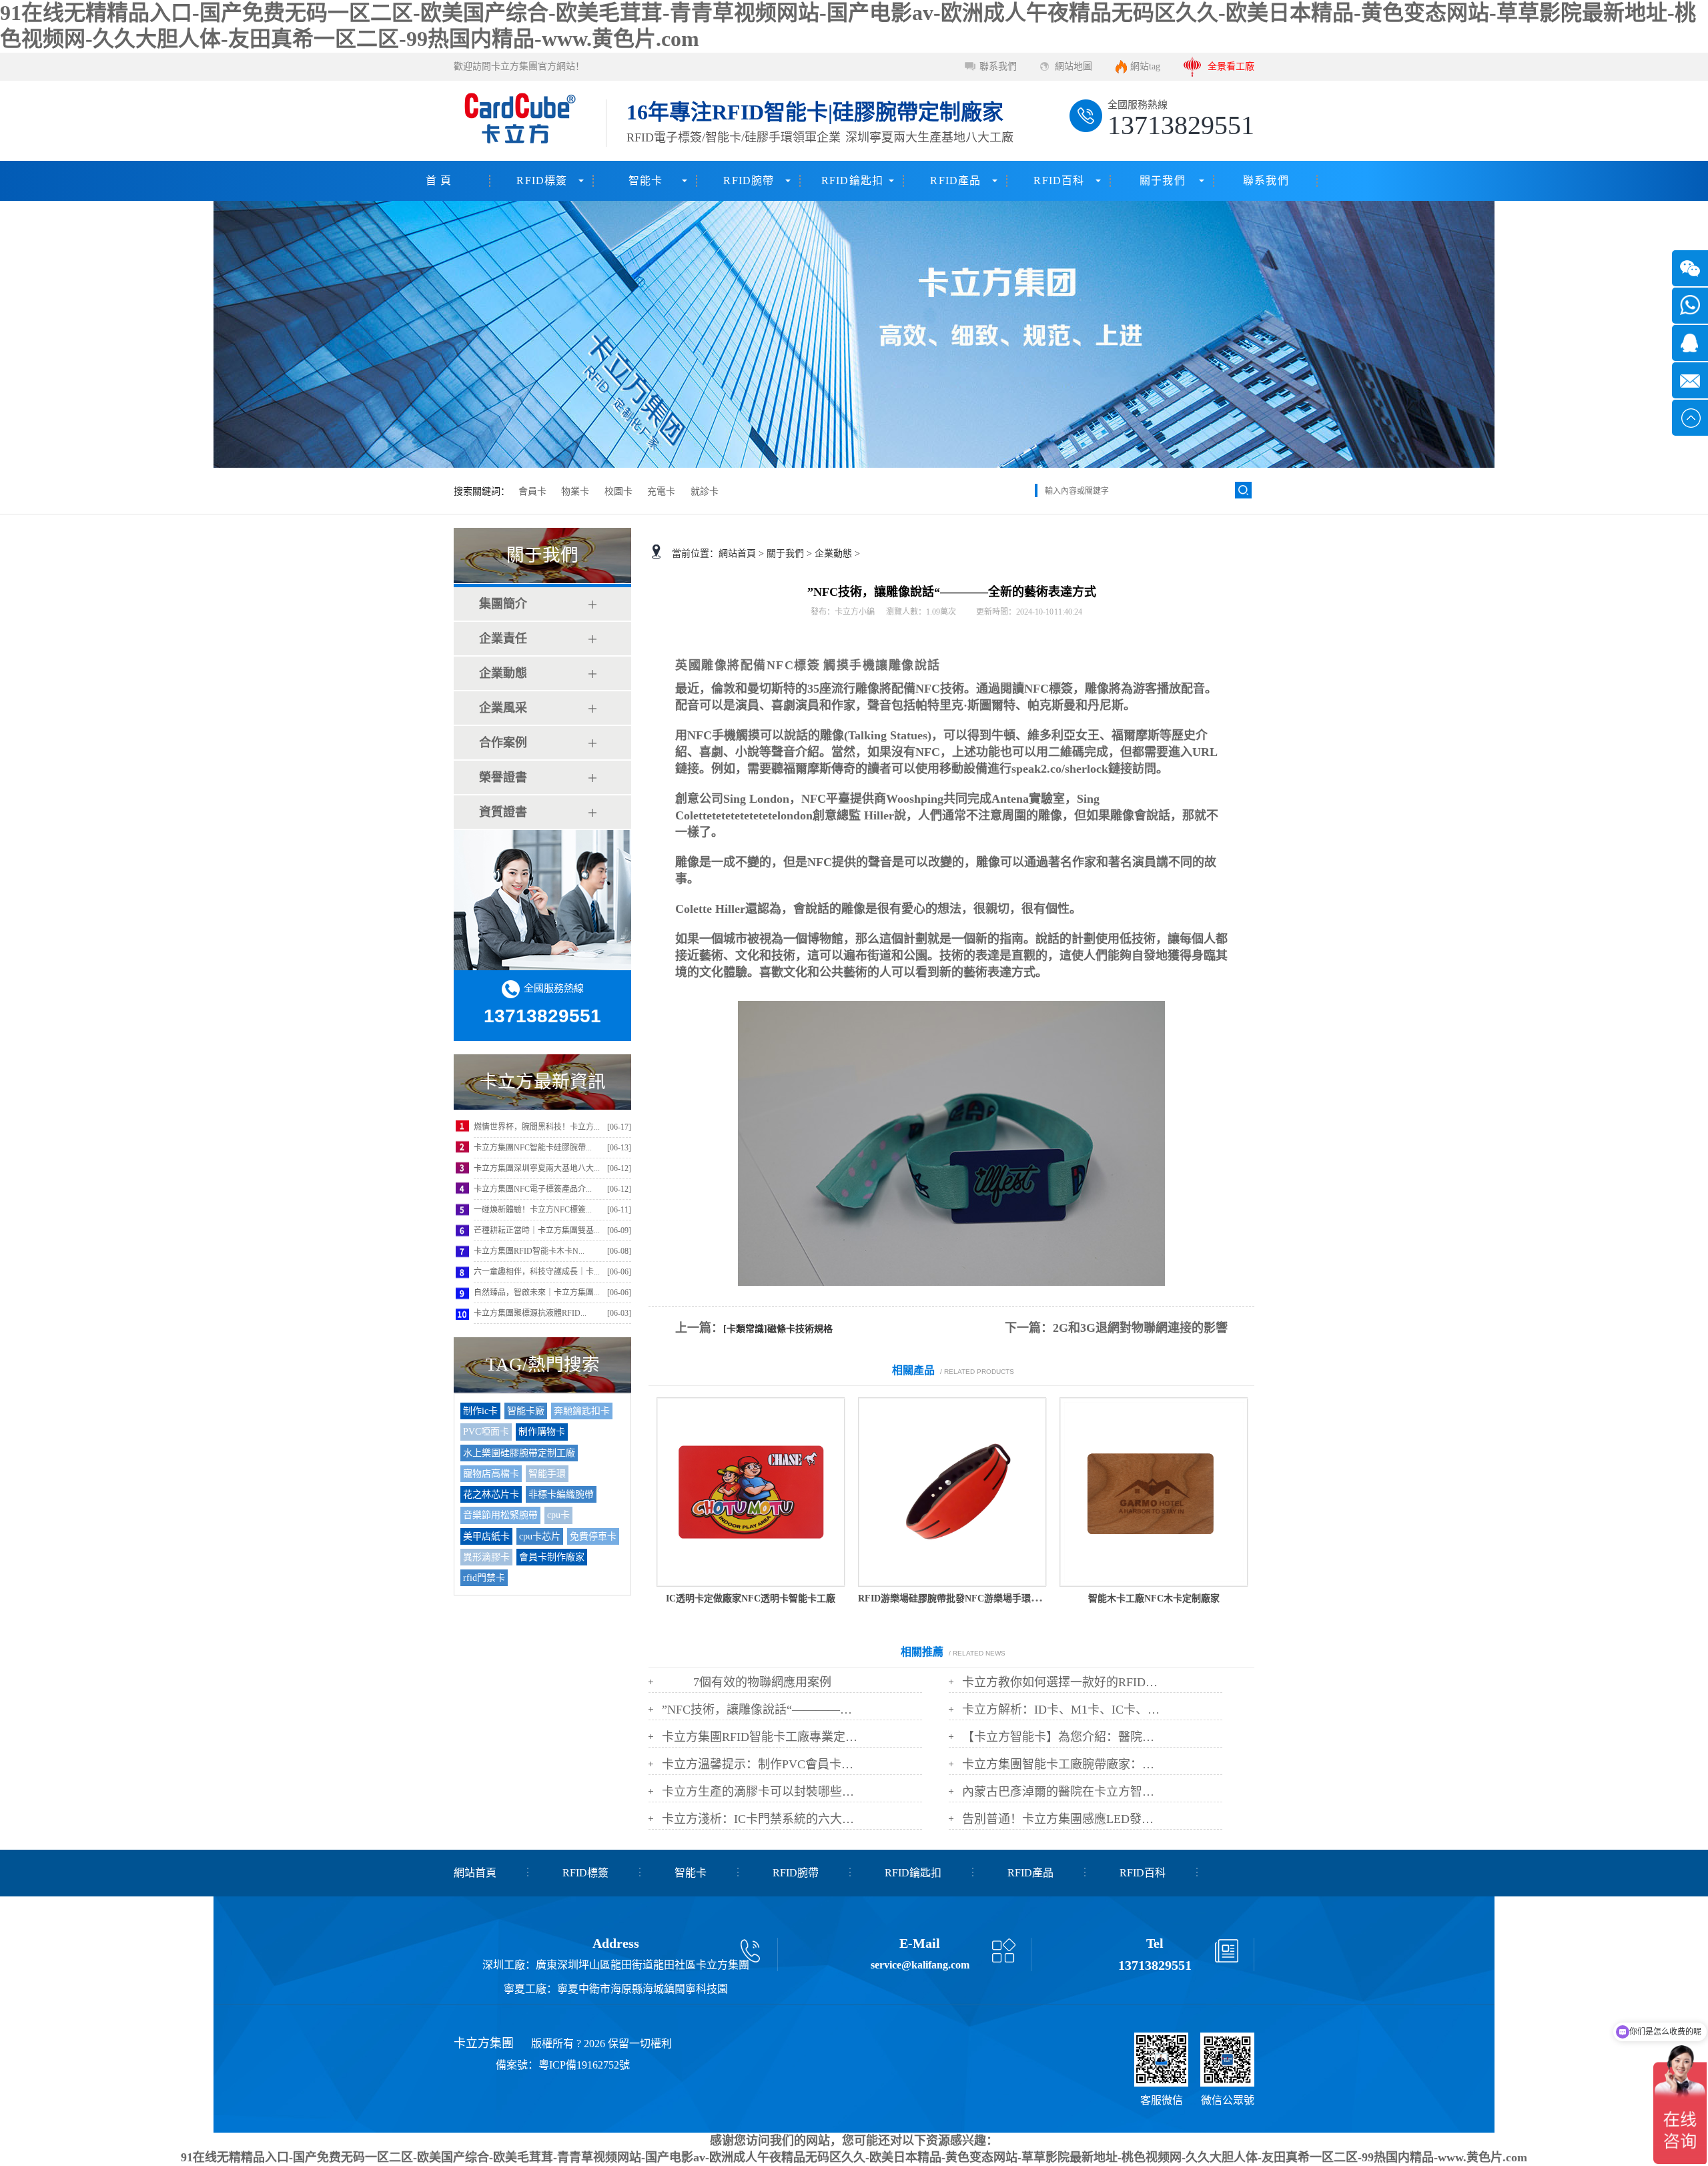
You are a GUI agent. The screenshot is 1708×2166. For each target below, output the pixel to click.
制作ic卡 (480, 1411)
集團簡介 (503, 604)
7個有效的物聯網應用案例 (762, 1682)
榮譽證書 (503, 777)
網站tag (1145, 66)
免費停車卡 (593, 1536)
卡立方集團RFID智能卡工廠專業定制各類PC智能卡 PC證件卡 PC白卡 (762, 1737)
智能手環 (547, 1474)
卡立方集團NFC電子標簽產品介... (533, 1189)
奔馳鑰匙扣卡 (582, 1411)
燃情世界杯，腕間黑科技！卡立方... (537, 1127)
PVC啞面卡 (486, 1432)
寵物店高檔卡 (491, 1474)
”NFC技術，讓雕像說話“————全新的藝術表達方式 (762, 1710)
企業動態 (503, 673)
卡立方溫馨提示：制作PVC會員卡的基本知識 (762, 1764)
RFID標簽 (542, 180)
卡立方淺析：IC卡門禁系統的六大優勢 (762, 1819)
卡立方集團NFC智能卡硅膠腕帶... (533, 1148)
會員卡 (532, 491)
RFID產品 (955, 180)
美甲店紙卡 (486, 1536)
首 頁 (439, 180)
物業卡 (575, 491)
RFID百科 (1059, 180)
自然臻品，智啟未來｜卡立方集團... (537, 1293)
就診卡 (705, 491)
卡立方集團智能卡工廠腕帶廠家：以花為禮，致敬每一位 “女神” (1062, 1764)
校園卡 (618, 491)
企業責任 (503, 639)
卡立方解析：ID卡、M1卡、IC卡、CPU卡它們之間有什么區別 (1062, 1710)
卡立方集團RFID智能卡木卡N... (529, 1251)
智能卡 (646, 180)
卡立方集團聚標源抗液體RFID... (530, 1313)
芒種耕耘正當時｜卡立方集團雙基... (537, 1230)
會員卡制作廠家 (552, 1557)
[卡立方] (518, 121)
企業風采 (503, 708)
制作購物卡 (542, 1432)
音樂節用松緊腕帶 (500, 1515)
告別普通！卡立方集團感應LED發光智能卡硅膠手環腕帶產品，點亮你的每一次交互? (1062, 1819)
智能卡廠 (526, 1411)
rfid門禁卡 (484, 1578)
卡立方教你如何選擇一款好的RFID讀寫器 (1062, 1682)
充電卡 (661, 491)
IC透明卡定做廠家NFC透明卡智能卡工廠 (751, 1598)
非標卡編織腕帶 (561, 1494)
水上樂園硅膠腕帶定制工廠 (519, 1453)
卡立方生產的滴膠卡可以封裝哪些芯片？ (762, 1792)
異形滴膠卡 (486, 1557)
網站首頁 (737, 554)
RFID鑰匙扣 (852, 180)
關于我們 (1163, 180)
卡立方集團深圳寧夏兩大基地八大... (537, 1168)
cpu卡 (558, 1515)
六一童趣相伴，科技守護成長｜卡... (537, 1272)
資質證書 (503, 812)
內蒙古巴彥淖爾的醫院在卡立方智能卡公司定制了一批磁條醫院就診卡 (1062, 1792)
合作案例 (503, 743)
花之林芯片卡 (491, 1494)
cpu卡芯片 (540, 1536)
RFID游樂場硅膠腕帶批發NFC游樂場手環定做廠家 (963, 1598)
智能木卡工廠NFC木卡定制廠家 (1154, 1598)
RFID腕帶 (749, 180)
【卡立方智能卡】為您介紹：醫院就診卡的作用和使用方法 (1062, 1737)
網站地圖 (1074, 66)
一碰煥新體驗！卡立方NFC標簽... (533, 1210)
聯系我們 (998, 66)
